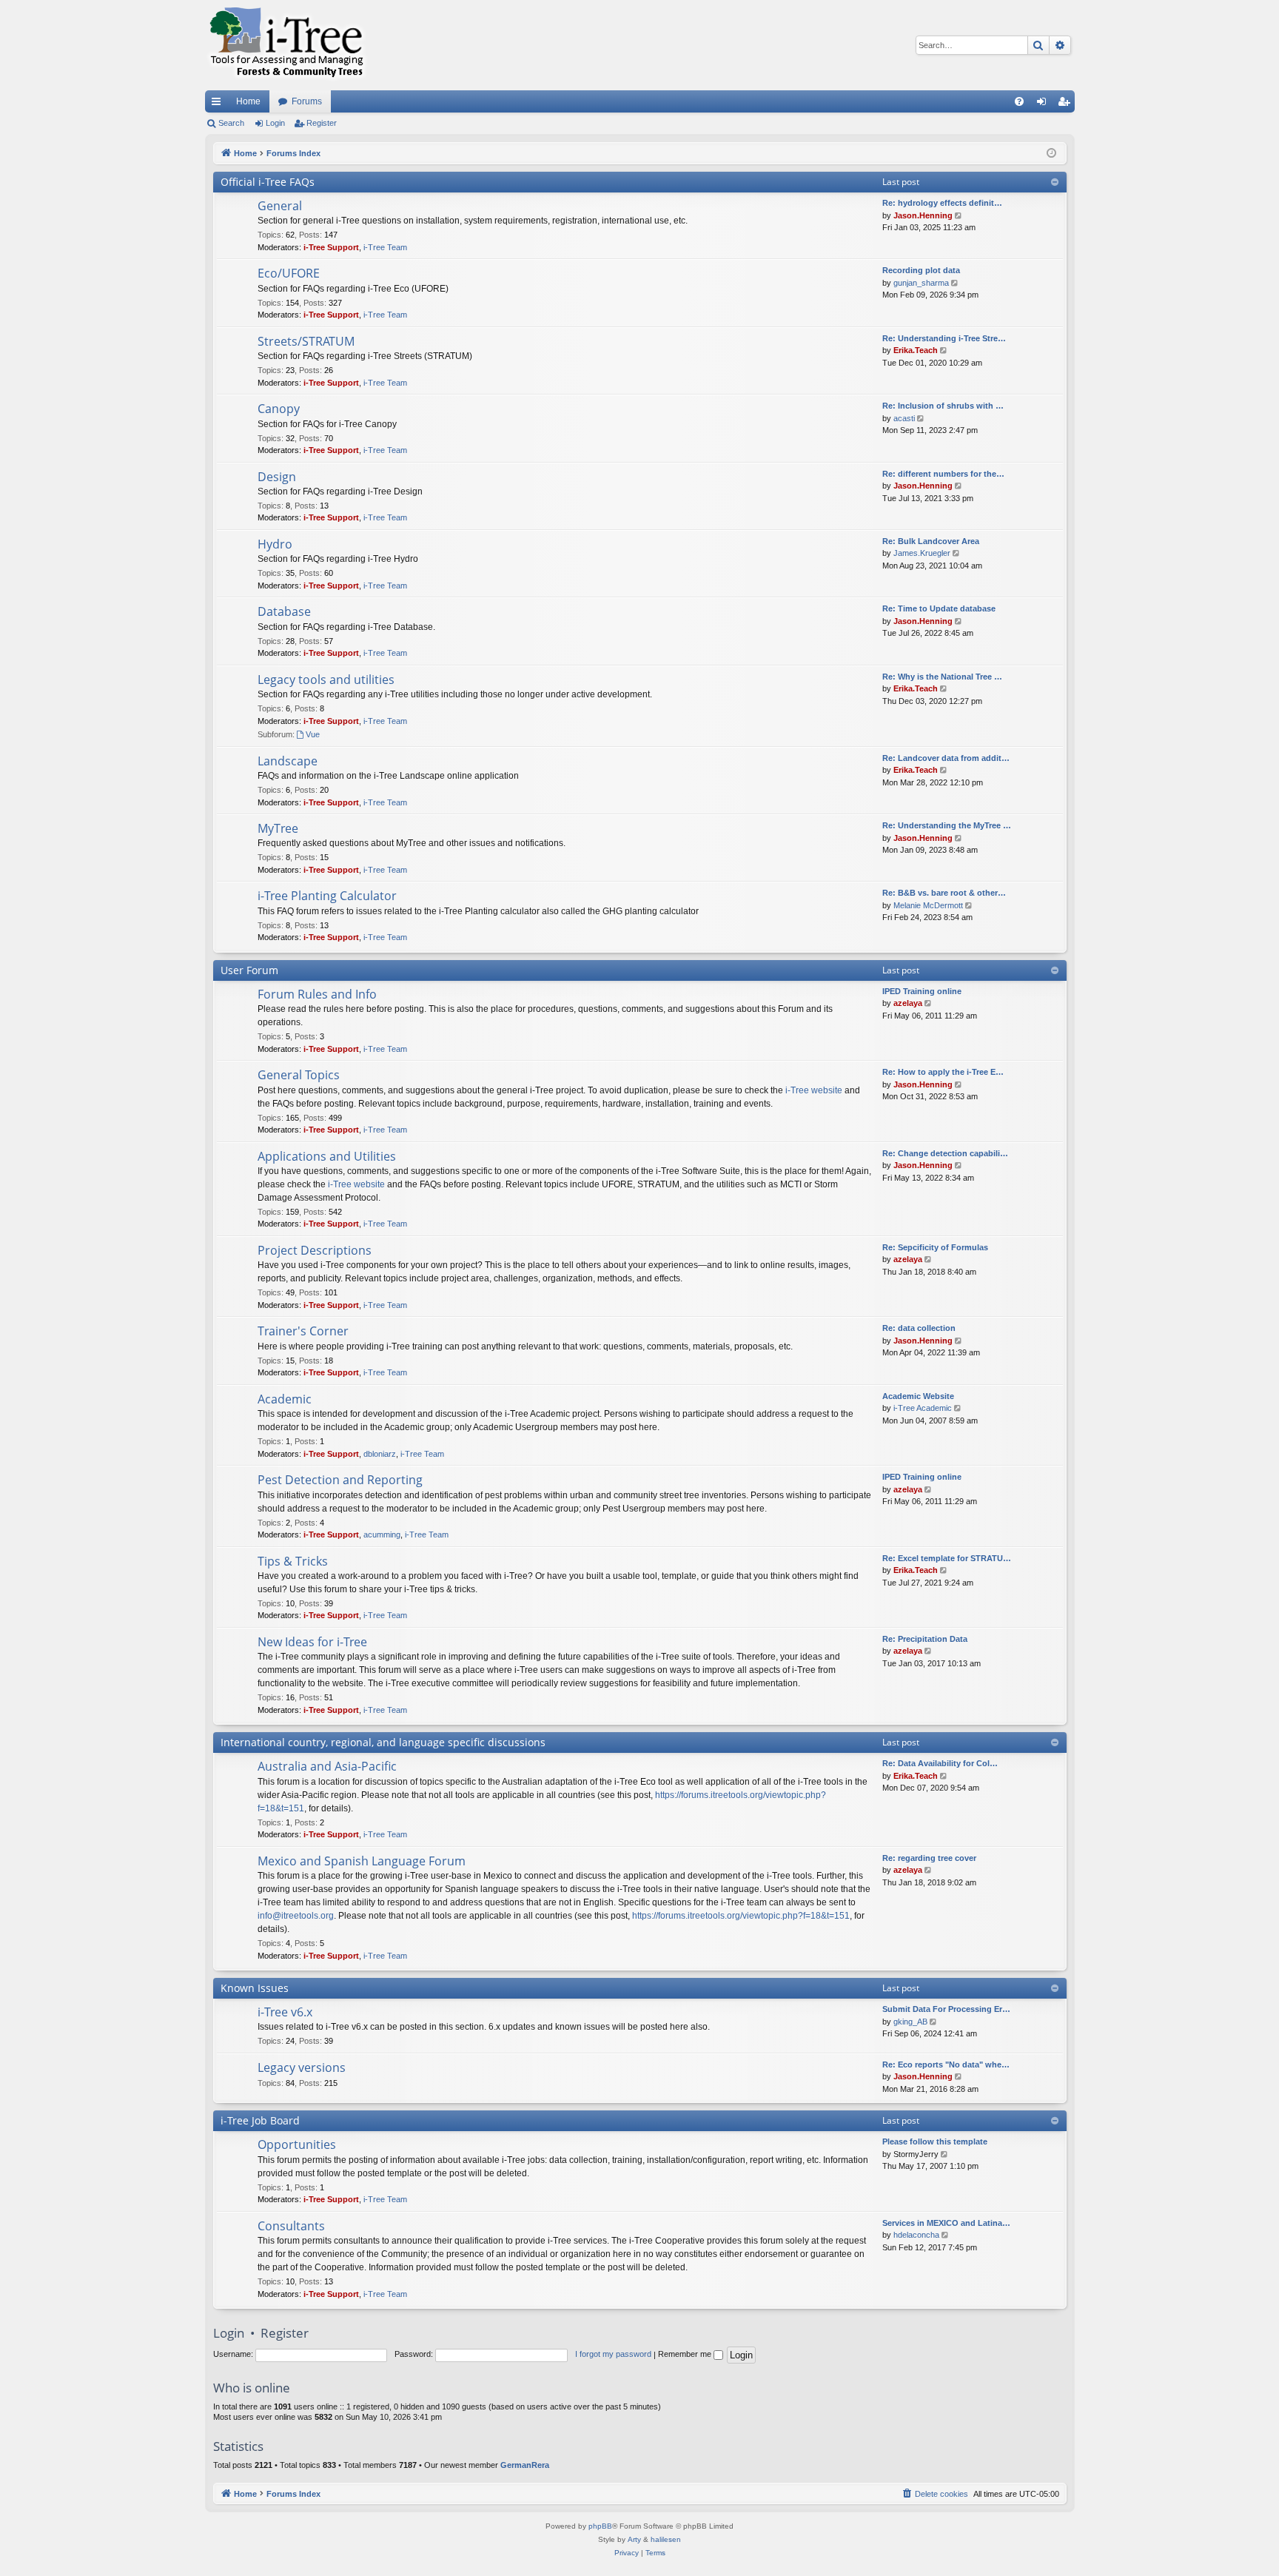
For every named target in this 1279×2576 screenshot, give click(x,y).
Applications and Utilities (327, 1156)
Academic (285, 1399)
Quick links (219, 104)
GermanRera (525, 2465)
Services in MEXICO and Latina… (946, 2223)
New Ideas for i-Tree (312, 1642)
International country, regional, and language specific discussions (383, 1742)
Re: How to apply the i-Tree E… (943, 1072)
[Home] (286, 45)
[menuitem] (1019, 101)
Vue (313, 734)
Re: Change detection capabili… (945, 1153)
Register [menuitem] (1067, 104)
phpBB (600, 2526)
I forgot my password (613, 2354)
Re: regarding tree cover (929, 1858)
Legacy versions (302, 2067)
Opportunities (297, 2144)
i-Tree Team (385, 247)
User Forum (249, 970)
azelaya (908, 1003)
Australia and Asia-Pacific (327, 1766)
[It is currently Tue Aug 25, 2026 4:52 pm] (1051, 154)
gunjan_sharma (921, 283)
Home (248, 101)
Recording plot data (921, 270)
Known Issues (255, 1988)
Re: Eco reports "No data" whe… (946, 2065)
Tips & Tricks (293, 1561)
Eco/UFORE (289, 273)
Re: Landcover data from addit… (946, 758)
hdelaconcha (916, 2235)
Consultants (291, 2226)
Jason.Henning (923, 215)
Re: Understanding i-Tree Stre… (944, 338)
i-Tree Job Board (260, 2120)
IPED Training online (922, 991)
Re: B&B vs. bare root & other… (944, 893)
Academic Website (918, 1396)
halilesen (666, 2539)
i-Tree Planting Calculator (327, 896)
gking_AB (910, 2022)
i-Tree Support (331, 247)
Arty (634, 2539)
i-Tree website (814, 1090)
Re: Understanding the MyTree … (947, 825)
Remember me (686, 2354)
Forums (307, 101)
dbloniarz (380, 1454)
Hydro (275, 544)
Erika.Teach (916, 350)
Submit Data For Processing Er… (946, 2009)
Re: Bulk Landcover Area (931, 541)
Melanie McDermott (928, 905)
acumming (382, 1534)
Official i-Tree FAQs (268, 182)
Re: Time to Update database (939, 608)
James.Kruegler (922, 553)
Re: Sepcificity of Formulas (935, 1247)
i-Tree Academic (923, 1408)
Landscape (288, 761)
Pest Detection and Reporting (340, 1480)
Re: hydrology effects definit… (942, 203)
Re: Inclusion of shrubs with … (943, 406)
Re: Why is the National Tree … (942, 677)
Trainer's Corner (303, 1331)
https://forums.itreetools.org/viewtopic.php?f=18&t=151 (741, 1916)
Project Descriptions (315, 1250)
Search (231, 123)
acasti (904, 418)
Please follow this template (935, 2141)
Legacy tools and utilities (326, 680)
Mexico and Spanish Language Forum (362, 1861)
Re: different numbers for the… (943, 474)
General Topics (299, 1075)
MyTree (278, 828)
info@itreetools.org (296, 1916)
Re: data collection (919, 1328)
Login (275, 123)
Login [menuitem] (1044, 104)
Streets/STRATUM (306, 341)
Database (284, 611)
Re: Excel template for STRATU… (947, 1558)
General (280, 206)
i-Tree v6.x (285, 2012)
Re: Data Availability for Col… (940, 1763)
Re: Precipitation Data (925, 1639)
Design (277, 477)
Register (322, 123)
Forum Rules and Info (317, 994)
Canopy (279, 409)
